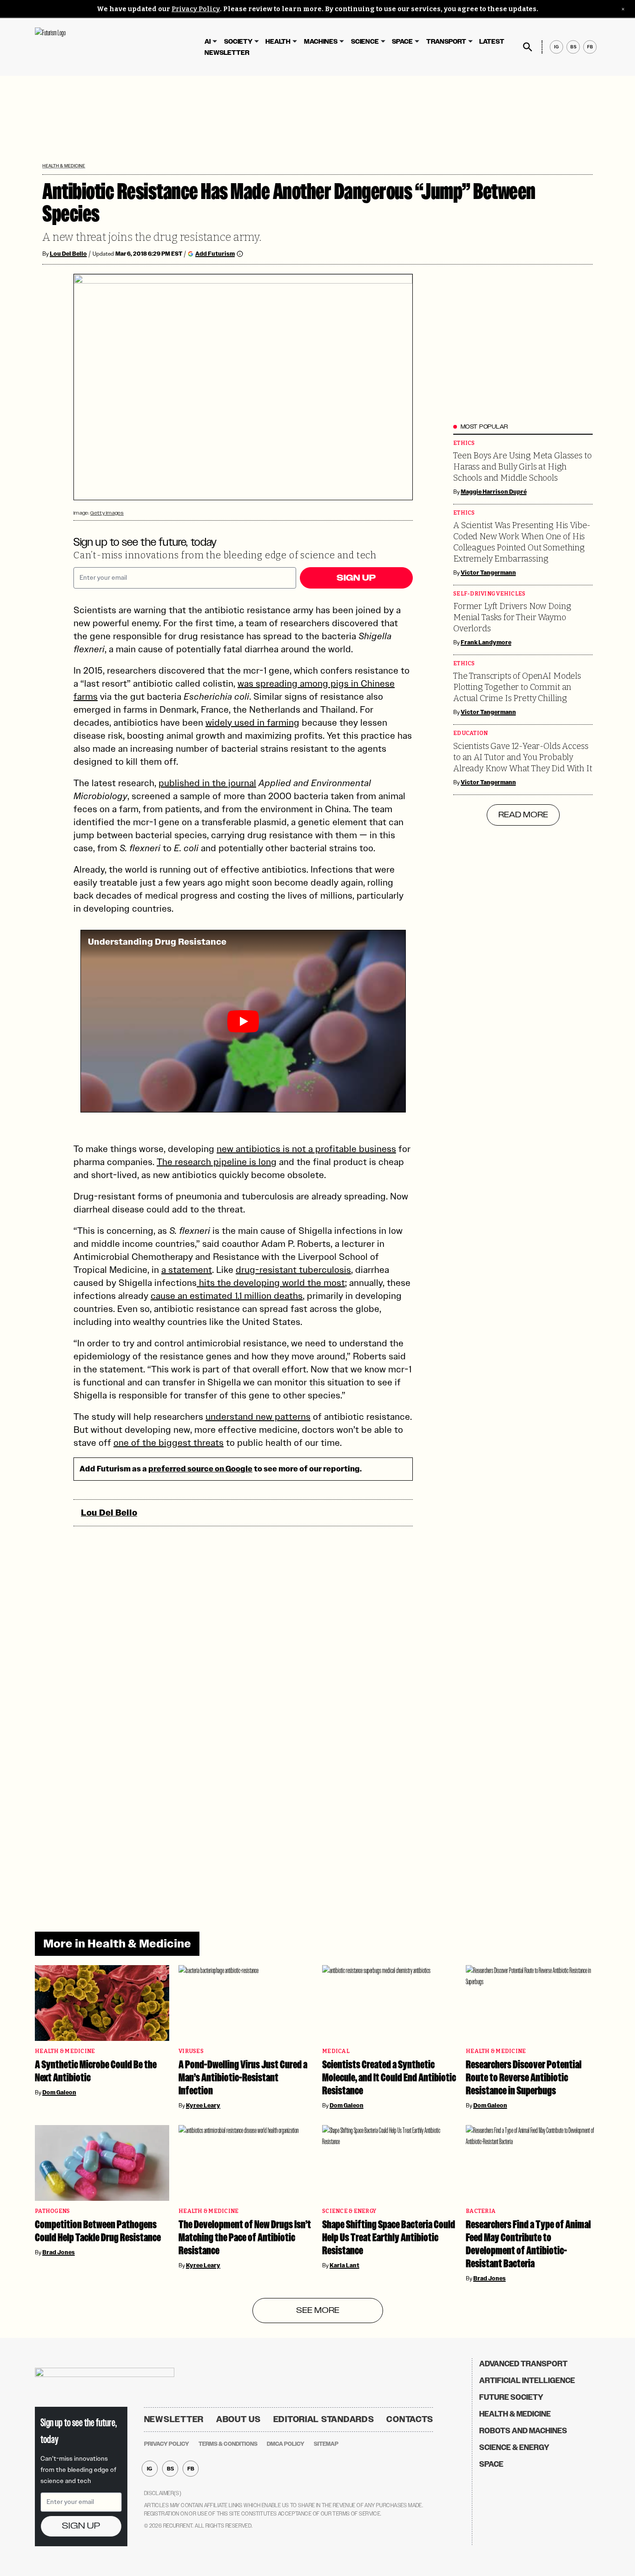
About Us (238, 2419)
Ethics (464, 443)
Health (278, 42)
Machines (321, 42)
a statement (187, 1270)
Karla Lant (344, 2265)
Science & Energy (349, 2211)
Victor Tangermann (488, 573)
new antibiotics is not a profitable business (306, 1149)
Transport (446, 42)
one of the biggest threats (169, 1443)
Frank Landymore (486, 642)
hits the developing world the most (271, 1283)
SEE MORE (318, 2311)
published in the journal (207, 783)
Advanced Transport (523, 2364)
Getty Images (107, 513)
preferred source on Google (200, 1469)
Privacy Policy (196, 9)
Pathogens (52, 2211)
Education (470, 733)
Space (402, 42)
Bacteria (481, 2211)
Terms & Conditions (228, 2444)
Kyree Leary (203, 2106)
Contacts (410, 2419)
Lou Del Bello (68, 254)
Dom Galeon (59, 2093)
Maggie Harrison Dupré (494, 492)
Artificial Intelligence (527, 2381)
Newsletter (227, 53)
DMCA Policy (286, 2444)
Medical (336, 2051)
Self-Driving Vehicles (489, 594)
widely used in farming (252, 722)
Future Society (511, 2397)
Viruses (191, 2051)
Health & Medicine (64, 166)
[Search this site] (528, 47)
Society (238, 42)
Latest (492, 42)
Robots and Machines (523, 2431)
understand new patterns (258, 1417)
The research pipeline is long (217, 1162)
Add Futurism (215, 254)
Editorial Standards (324, 2419)
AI (208, 42)
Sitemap (326, 2444)
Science (365, 42)
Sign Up (356, 578)
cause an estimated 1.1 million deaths (227, 1296)
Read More (523, 815)
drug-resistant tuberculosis (293, 1270)
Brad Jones (59, 2252)
